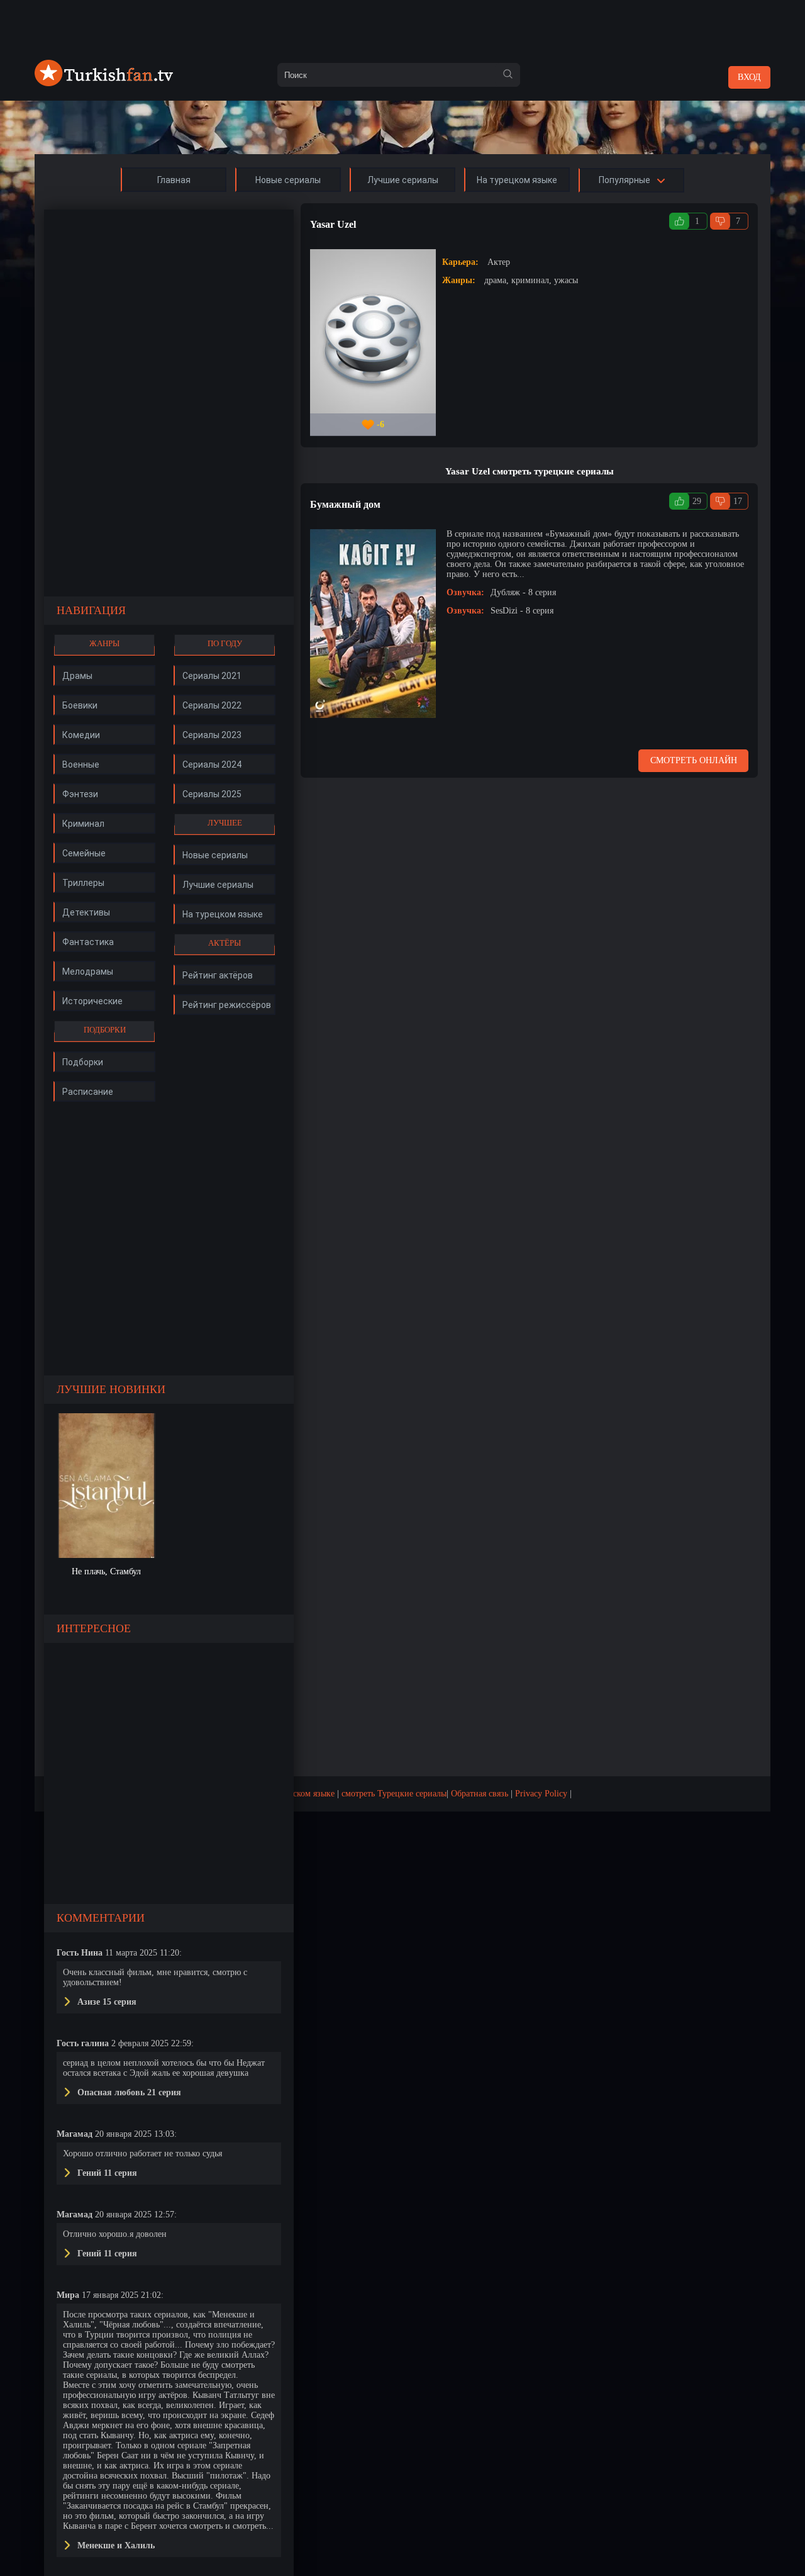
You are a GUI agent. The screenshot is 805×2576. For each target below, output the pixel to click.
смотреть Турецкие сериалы (394, 1794)
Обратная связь (480, 1794)
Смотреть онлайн (694, 760)
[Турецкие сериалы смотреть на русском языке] (104, 83)
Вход (749, 77)
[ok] (508, 75)
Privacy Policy (541, 1794)
